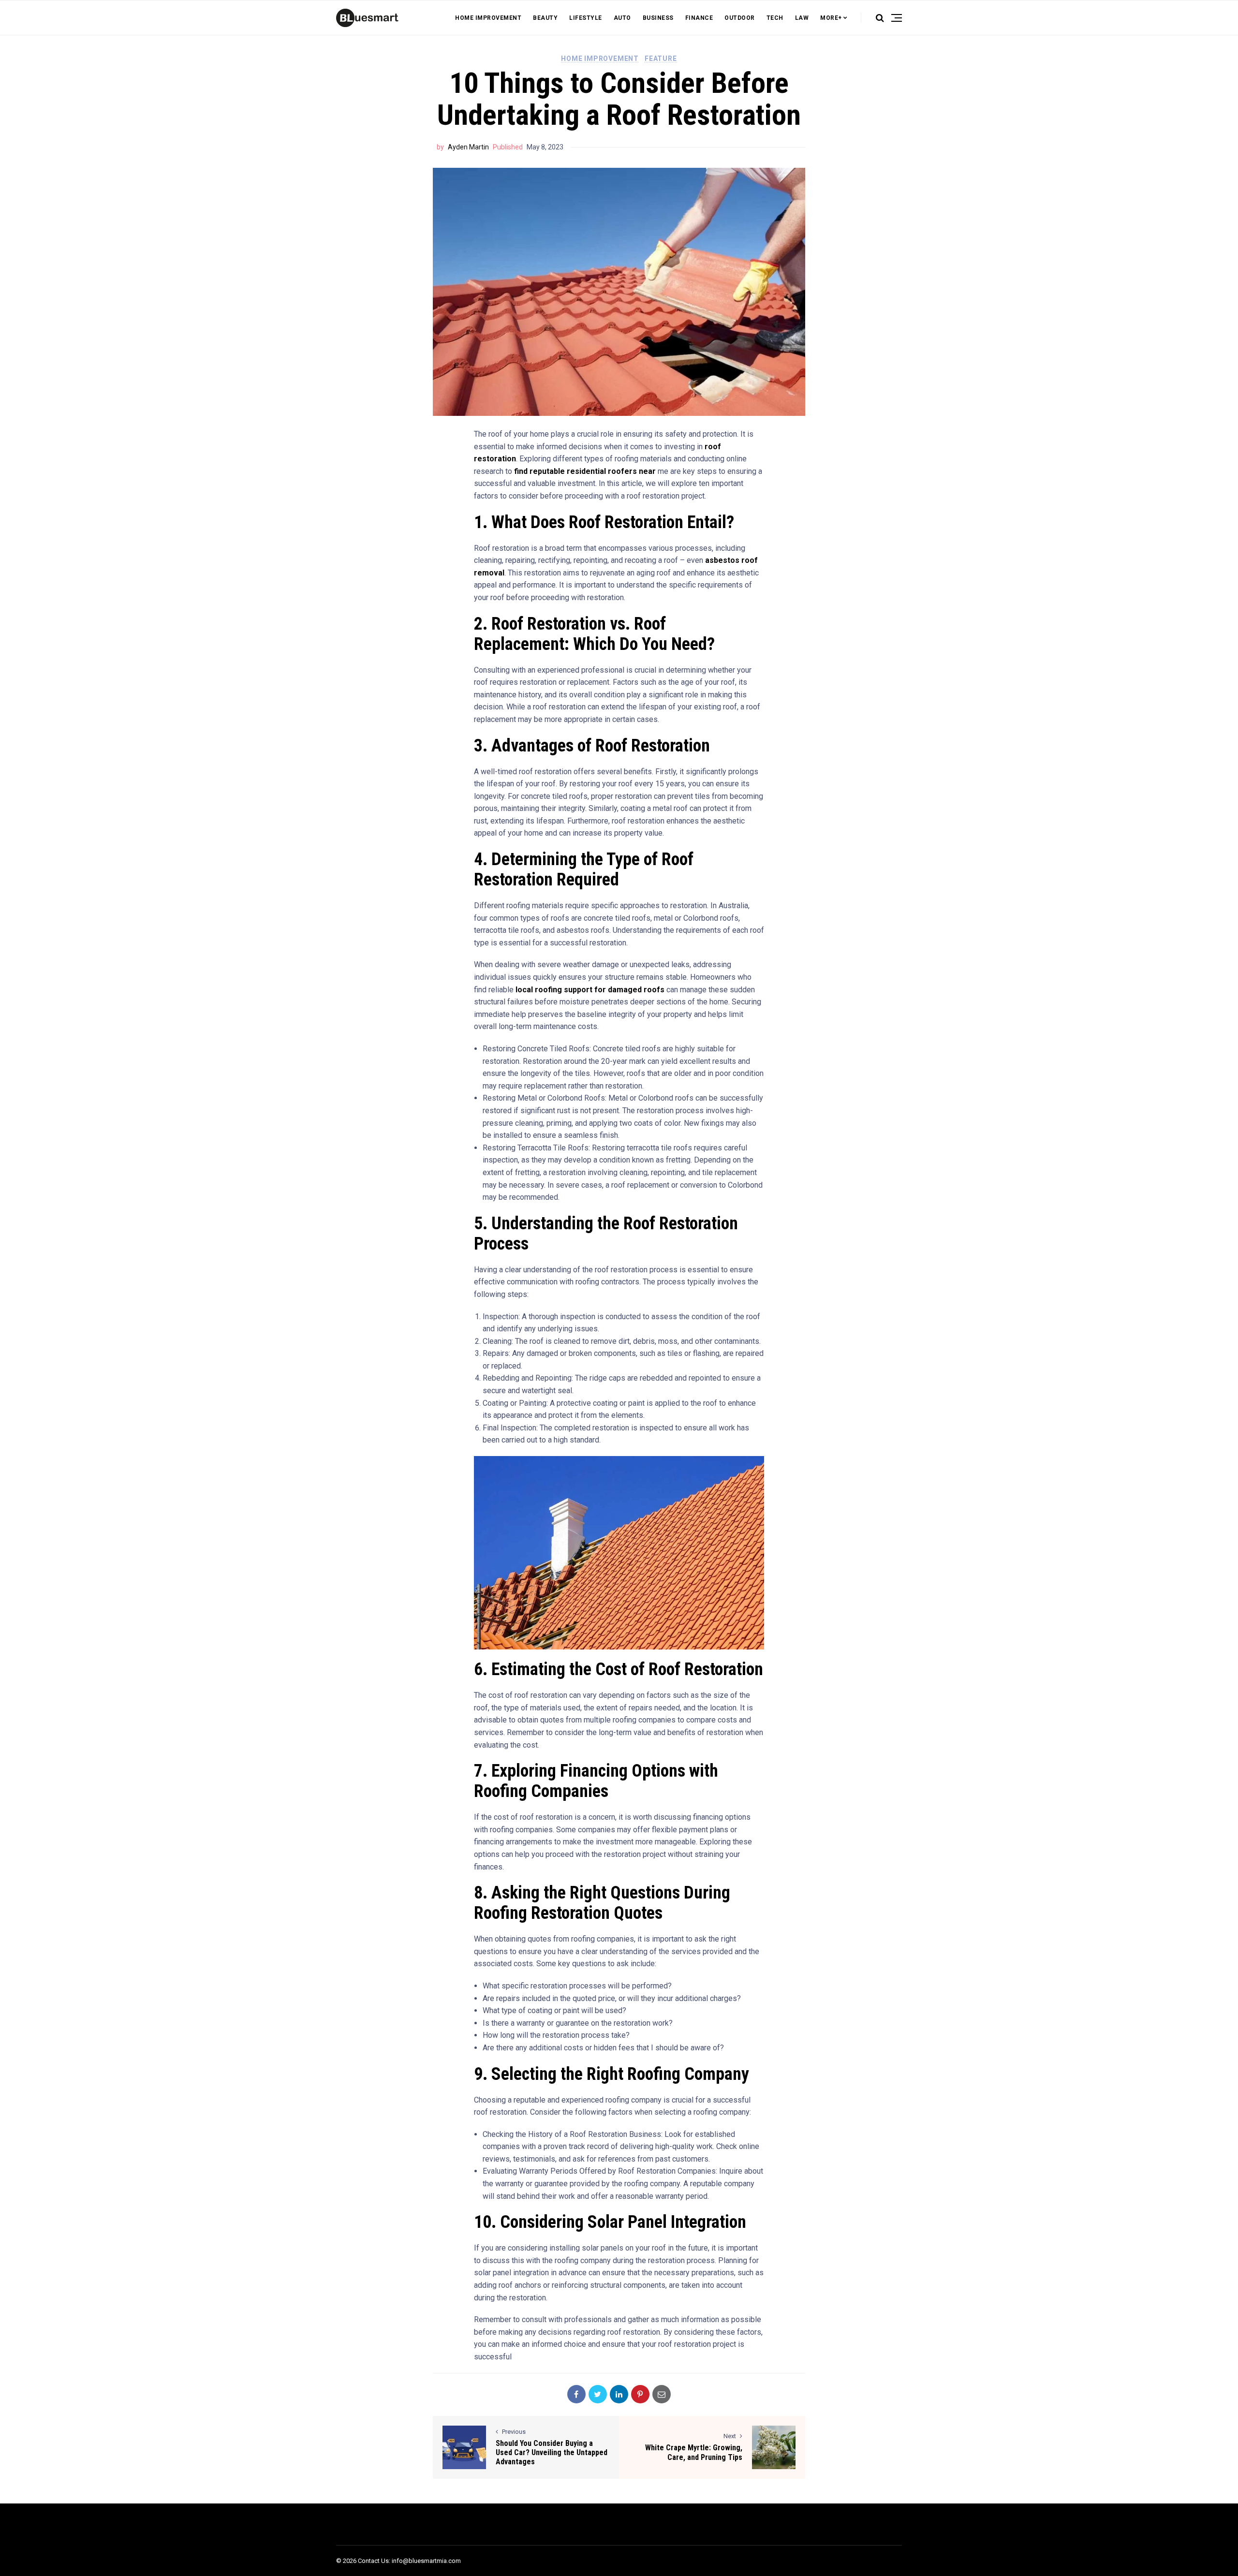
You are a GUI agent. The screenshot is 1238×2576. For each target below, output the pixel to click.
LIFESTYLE (586, 18)
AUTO (622, 18)
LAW (802, 18)
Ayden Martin (468, 147)
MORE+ (831, 18)
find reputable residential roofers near (585, 471)
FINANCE (699, 18)
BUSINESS (658, 18)
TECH (775, 18)
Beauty (545, 18)
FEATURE (661, 59)
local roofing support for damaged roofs (590, 990)
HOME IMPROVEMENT (488, 18)
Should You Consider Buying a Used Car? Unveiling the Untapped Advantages (552, 2452)
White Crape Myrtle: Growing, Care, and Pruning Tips (694, 2452)
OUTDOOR (740, 18)
